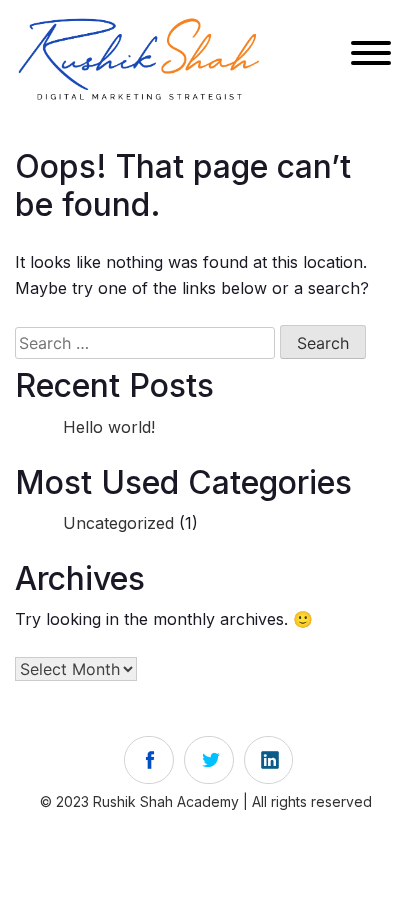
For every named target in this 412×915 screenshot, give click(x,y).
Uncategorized (118, 523)
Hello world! (109, 427)
